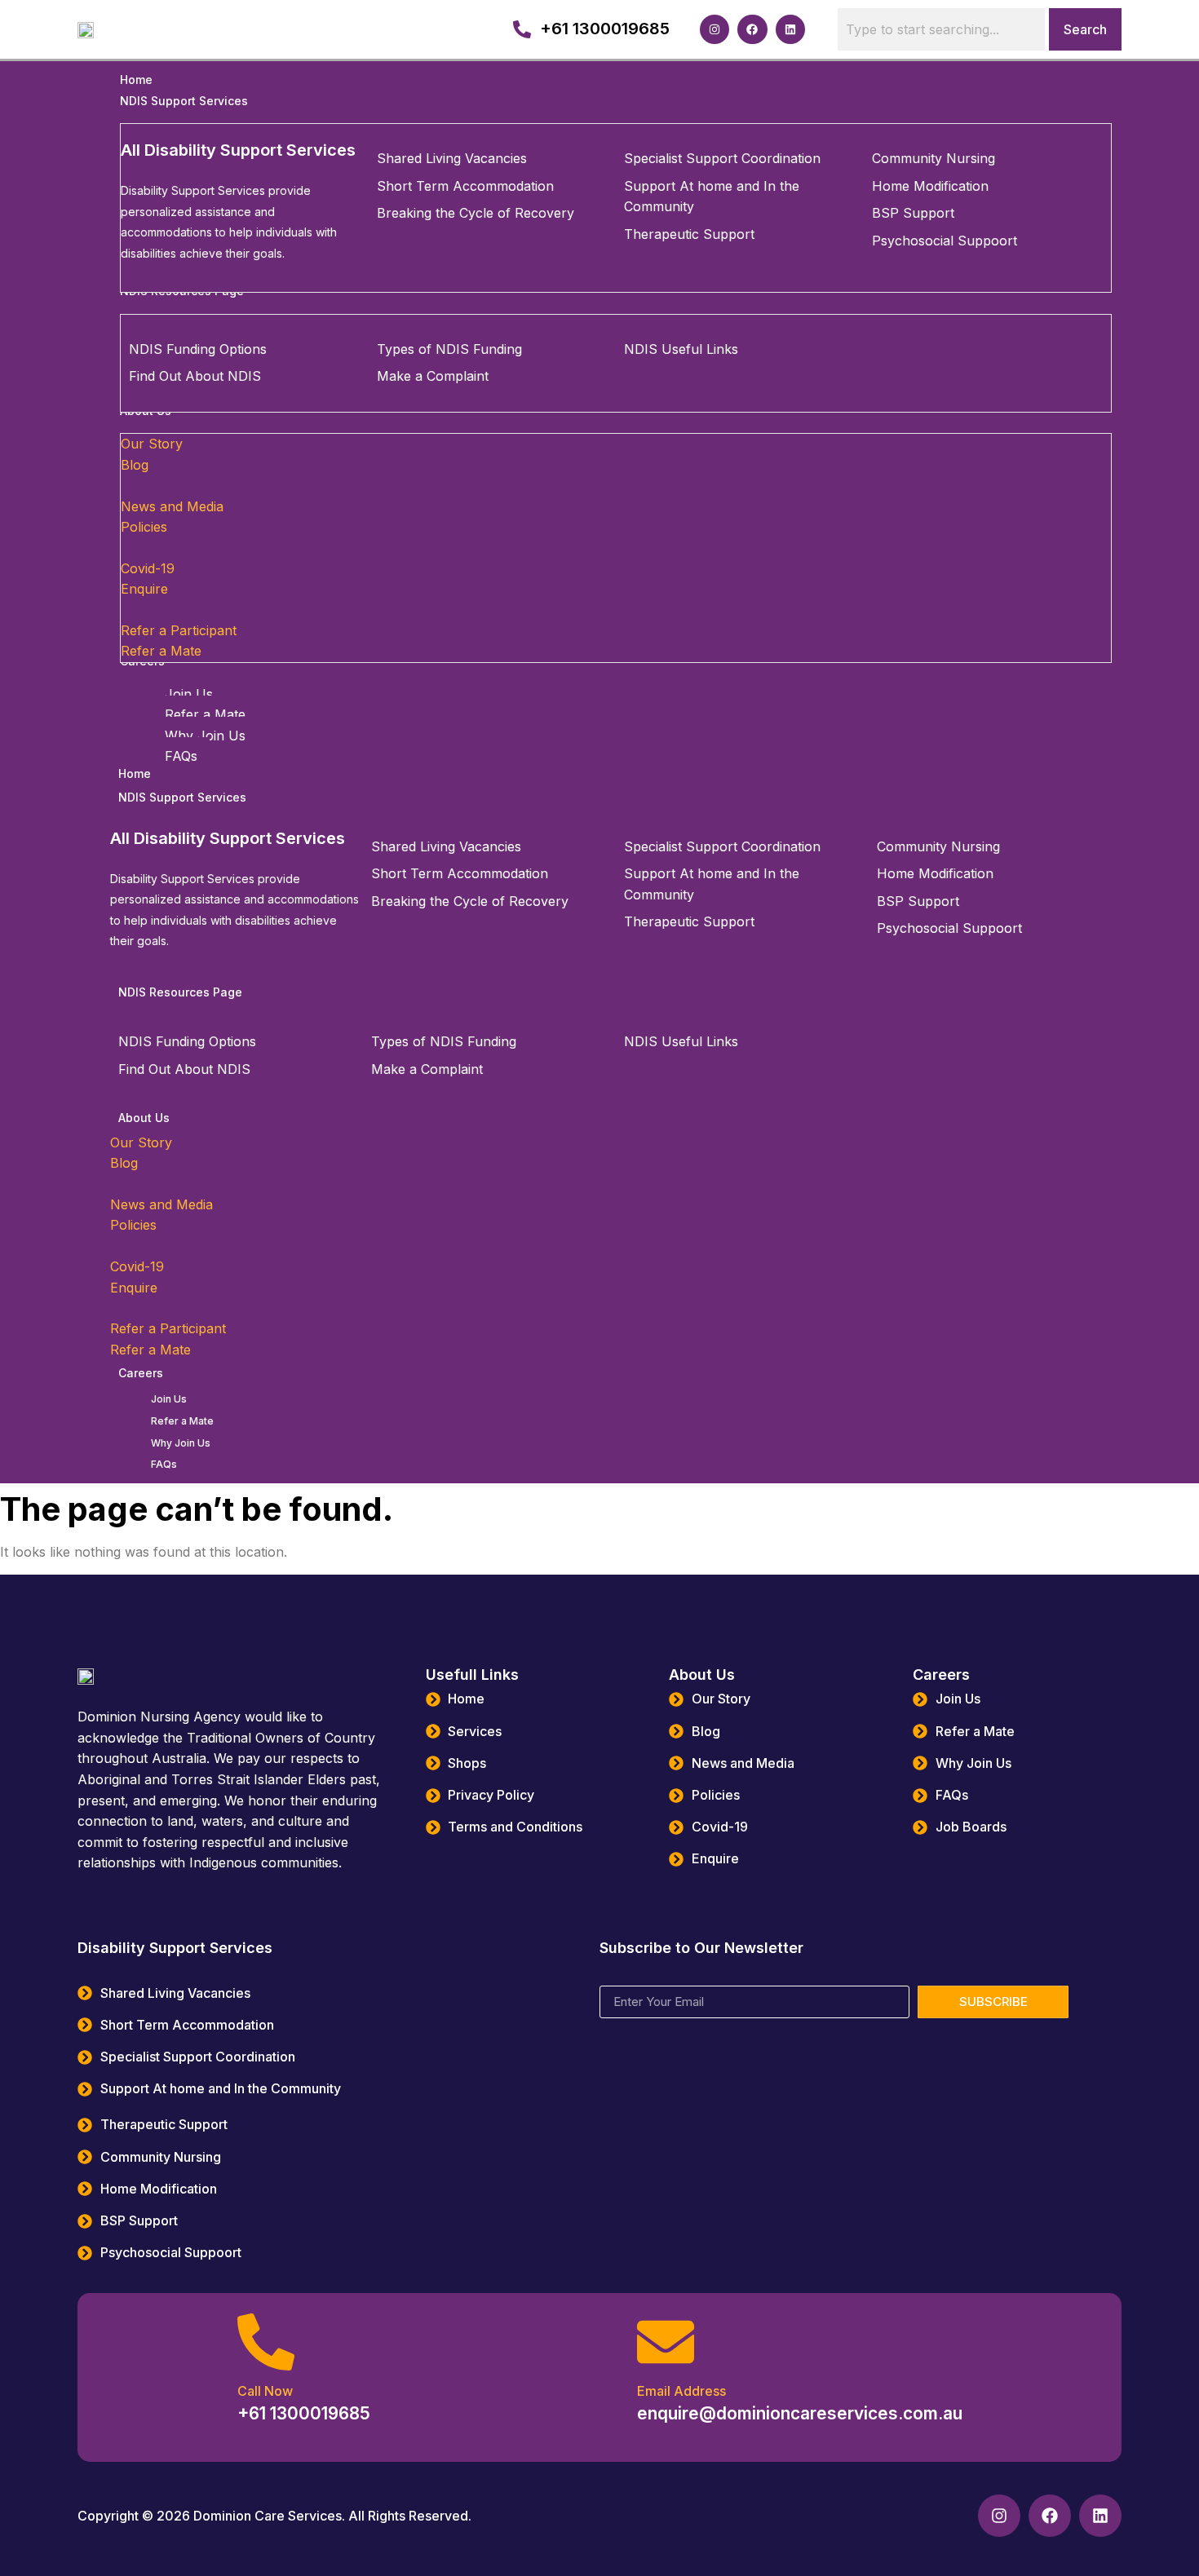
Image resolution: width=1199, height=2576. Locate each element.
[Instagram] (715, 29)
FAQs (164, 1464)
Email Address (681, 2391)
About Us (144, 1118)
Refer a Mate (182, 1421)
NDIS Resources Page (180, 992)
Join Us (169, 1399)
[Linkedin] (790, 29)
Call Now (265, 2391)
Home (135, 773)
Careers (141, 1373)
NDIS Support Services (182, 797)
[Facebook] (752, 29)
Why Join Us (181, 1443)
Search (1085, 29)
